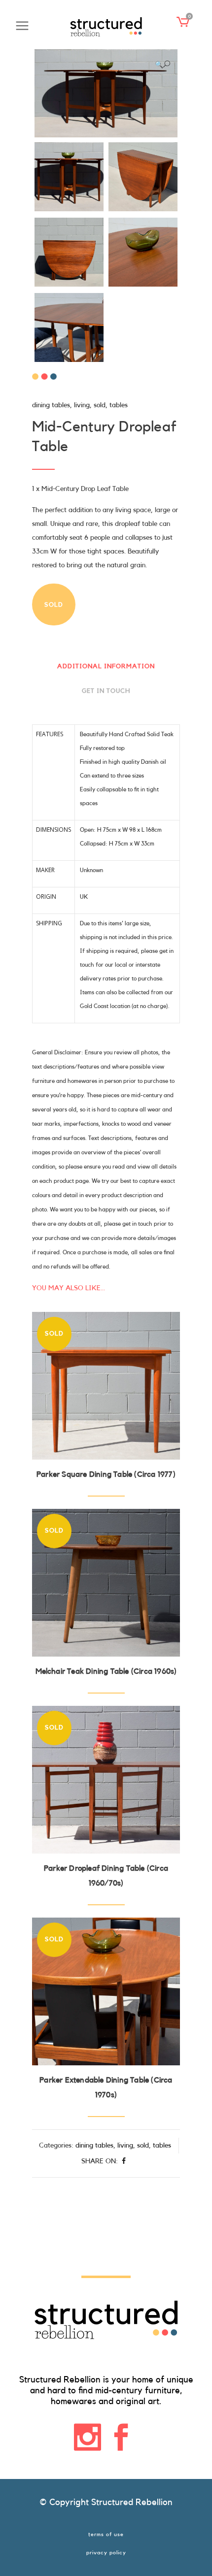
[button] (162, 65)
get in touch (106, 691)
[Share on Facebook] (124, 2161)
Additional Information (106, 666)
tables (119, 405)
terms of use (106, 2534)
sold (100, 405)
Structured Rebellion (132, 2502)
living (82, 405)
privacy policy (106, 2553)
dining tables (51, 405)
